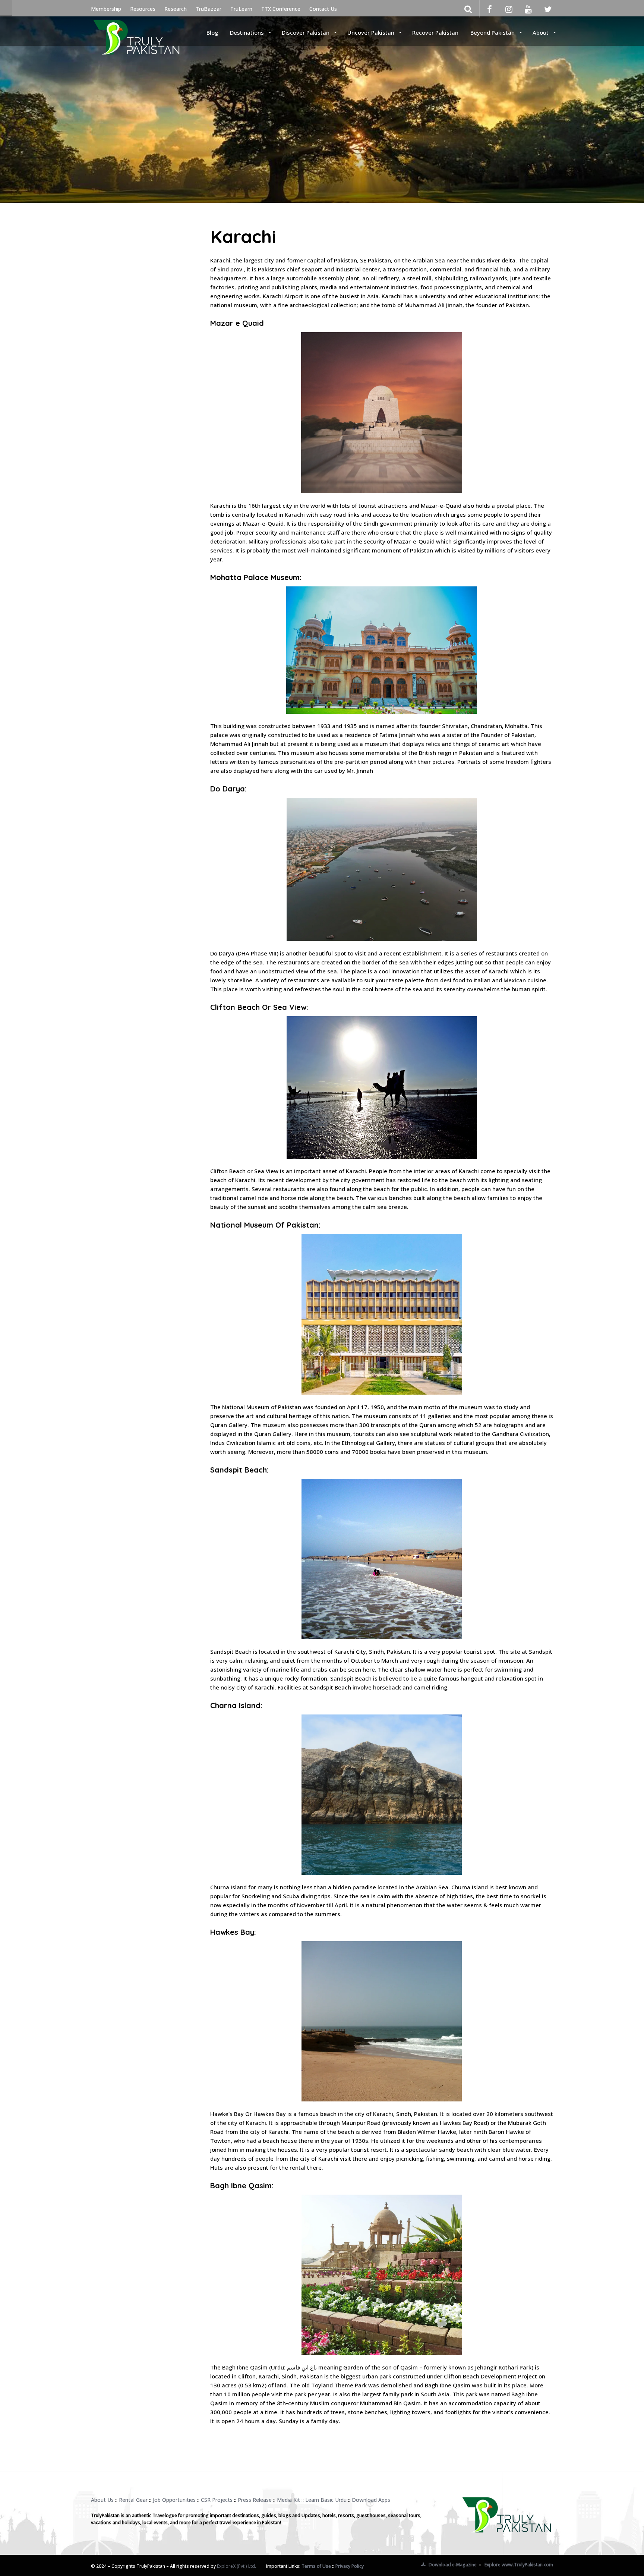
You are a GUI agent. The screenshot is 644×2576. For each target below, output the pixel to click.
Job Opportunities (174, 2500)
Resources (143, 9)
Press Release (255, 2500)
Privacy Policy (350, 2566)
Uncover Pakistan (372, 32)
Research (176, 9)
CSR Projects (217, 2500)
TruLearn (241, 9)
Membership (106, 9)
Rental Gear (133, 2500)
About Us (102, 2500)
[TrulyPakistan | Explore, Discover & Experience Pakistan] (136, 32)
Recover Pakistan (435, 32)
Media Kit (288, 2500)
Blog (212, 32)
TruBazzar (209, 9)
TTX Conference (281, 9)
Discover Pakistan (306, 32)
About (541, 32)
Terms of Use (316, 2566)
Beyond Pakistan (493, 32)
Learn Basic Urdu (326, 2500)
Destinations (248, 32)
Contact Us (323, 9)
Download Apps (371, 2500)
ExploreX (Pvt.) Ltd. (236, 2566)
